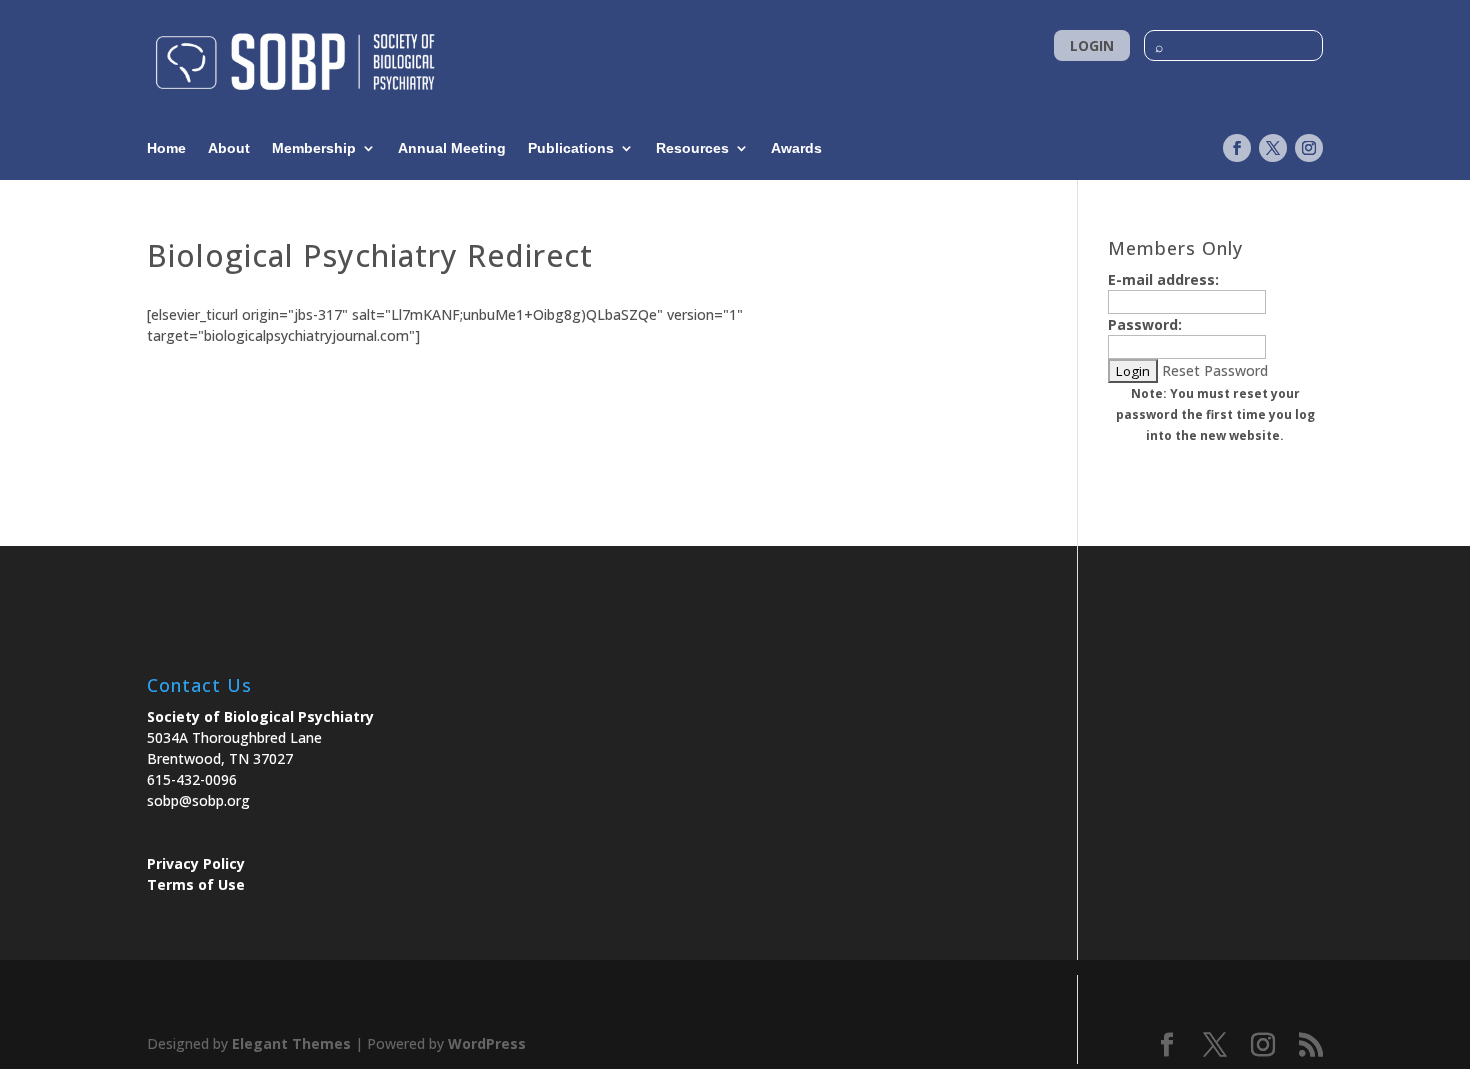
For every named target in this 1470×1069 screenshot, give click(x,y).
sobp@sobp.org (198, 800)
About (229, 148)
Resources (692, 148)
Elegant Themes (291, 1043)
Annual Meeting (452, 148)
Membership (314, 148)
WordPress (487, 1043)
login (1092, 45)
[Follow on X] (1273, 148)
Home (166, 148)
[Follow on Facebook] (1237, 148)
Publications (571, 148)
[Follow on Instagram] (1309, 148)
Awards (796, 148)
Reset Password (1215, 370)
